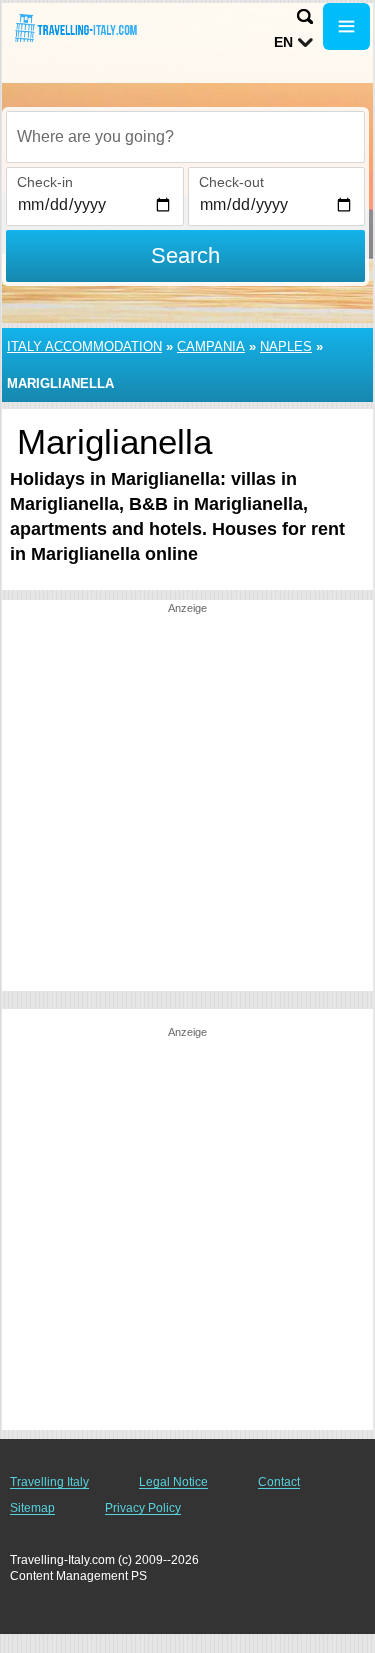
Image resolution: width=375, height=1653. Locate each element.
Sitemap (32, 1508)
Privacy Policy (143, 1508)
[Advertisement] (187, 803)
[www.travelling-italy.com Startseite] (75, 28)
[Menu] (346, 26)
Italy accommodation (84, 346)
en (283, 42)
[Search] (305, 16)
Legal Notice (173, 1482)
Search (185, 255)
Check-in (45, 182)
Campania (211, 346)
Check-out (231, 182)
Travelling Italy (49, 1482)
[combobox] (185, 137)
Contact (279, 1482)
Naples (286, 346)
